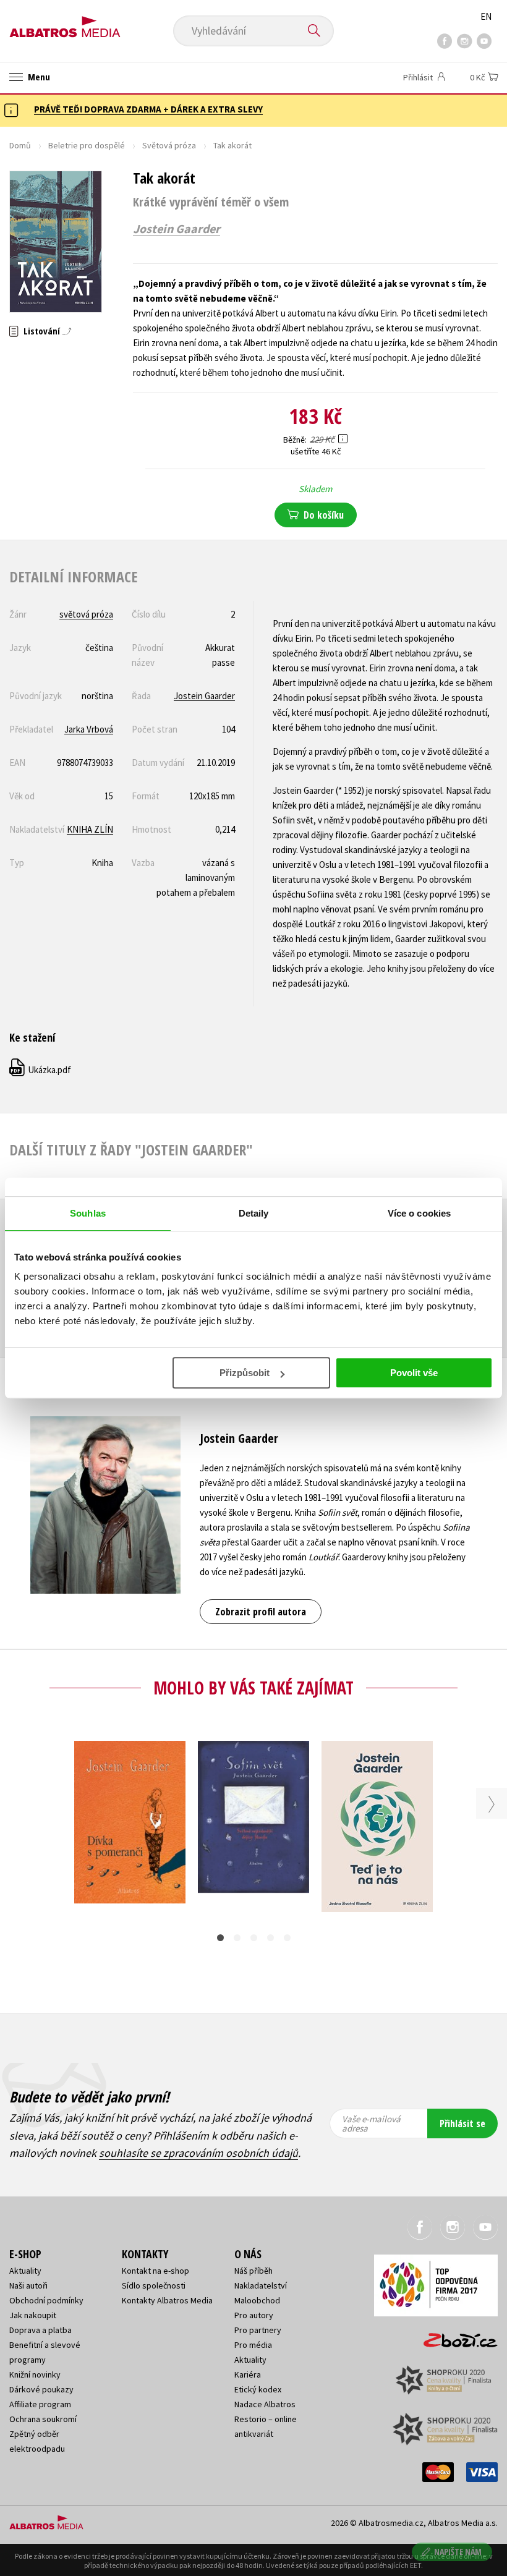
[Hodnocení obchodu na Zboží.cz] (454, 2336)
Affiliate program (40, 2404)
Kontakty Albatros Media (167, 2300)
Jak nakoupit (33, 2315)
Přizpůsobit (245, 1373)
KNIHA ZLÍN (90, 829)
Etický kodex (258, 2389)
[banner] (65, 23)
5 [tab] (287, 1938)
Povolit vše (414, 1373)
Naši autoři (28, 2285)
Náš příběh (253, 2271)
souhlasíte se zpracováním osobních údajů (198, 2153)
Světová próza (169, 145)
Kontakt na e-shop (156, 2271)
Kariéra (248, 2374)
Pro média (253, 2345)
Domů (20, 145)
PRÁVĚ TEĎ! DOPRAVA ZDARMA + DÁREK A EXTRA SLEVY (148, 109)
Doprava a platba (40, 2330)
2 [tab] (237, 1938)
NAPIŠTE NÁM (458, 2552)
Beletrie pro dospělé (87, 145)
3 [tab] (254, 1938)
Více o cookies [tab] (419, 1213)
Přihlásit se (462, 2123)
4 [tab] (271, 1938)
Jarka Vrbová (89, 729)
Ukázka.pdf (41, 1070)
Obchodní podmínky (46, 2300)
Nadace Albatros (265, 2404)
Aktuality (25, 2271)
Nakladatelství (261, 2285)
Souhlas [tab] (88, 1213)
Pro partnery (258, 2330)
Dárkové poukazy (41, 2389)
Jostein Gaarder (177, 229)
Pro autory (254, 2315)
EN (486, 16)
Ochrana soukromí (43, 2419)
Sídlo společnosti (154, 2285)
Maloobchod (257, 2300)
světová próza (86, 614)
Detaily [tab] (254, 1213)
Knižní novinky (35, 2374)
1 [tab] (220, 1938)
